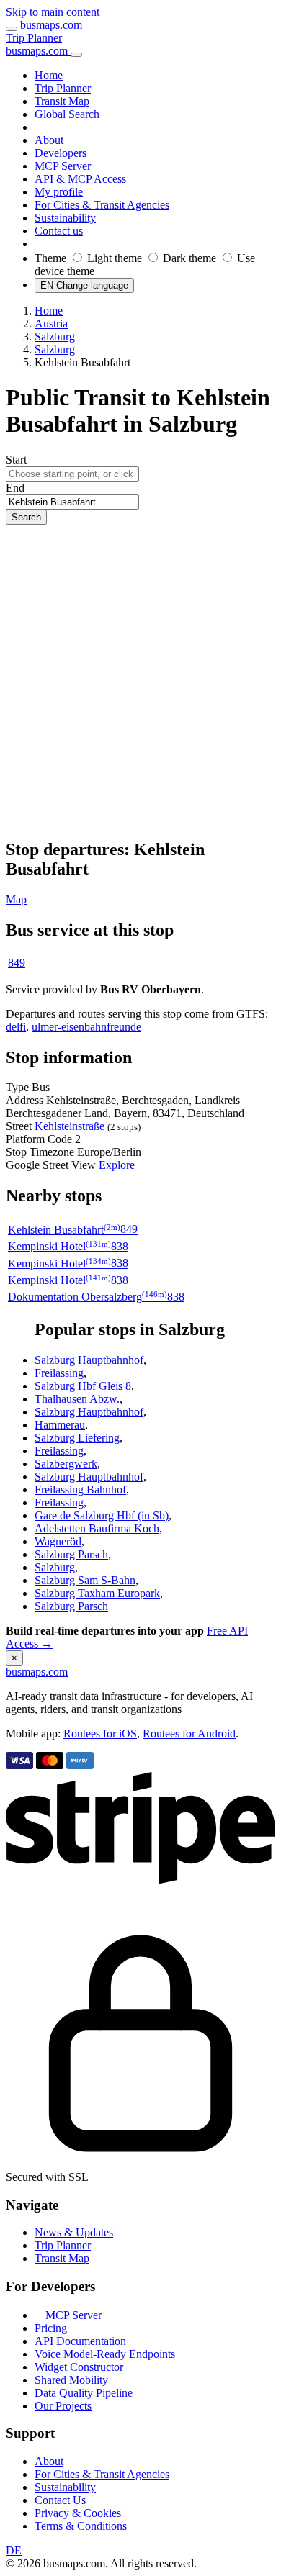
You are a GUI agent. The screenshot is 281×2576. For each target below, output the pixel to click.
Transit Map (62, 2258)
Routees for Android (189, 1734)
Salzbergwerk (66, 1464)
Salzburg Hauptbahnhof (89, 1360)
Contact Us (60, 2500)
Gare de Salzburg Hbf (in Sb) (102, 1515)
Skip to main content (53, 12)
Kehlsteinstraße (70, 1126)
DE (14, 2550)
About (49, 2461)
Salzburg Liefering (77, 1438)
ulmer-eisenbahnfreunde (86, 1027)
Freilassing (59, 1373)
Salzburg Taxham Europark (97, 1593)
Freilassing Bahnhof (80, 1490)
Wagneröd (58, 1541)
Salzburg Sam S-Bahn (85, 1580)
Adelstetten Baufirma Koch (97, 1528)
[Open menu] (12, 29)
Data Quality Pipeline (84, 2393)
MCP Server (73, 2315)
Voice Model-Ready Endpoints (105, 2354)
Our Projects (63, 2406)
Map (16, 899)
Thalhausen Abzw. (77, 1399)
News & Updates (74, 2232)
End (15, 488)
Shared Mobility (71, 2380)
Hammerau (60, 1425)
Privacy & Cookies (78, 2513)
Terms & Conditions (81, 2526)
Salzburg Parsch (71, 1554)
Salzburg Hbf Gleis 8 (83, 1386)
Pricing (51, 2328)
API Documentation (80, 2341)
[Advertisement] (140, 682)
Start (16, 460)
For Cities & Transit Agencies (102, 2474)
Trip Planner (34, 38)
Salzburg (55, 1567)
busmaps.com (51, 25)
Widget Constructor (79, 2367)
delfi (16, 1027)
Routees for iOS (100, 1734)
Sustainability (65, 2487)
